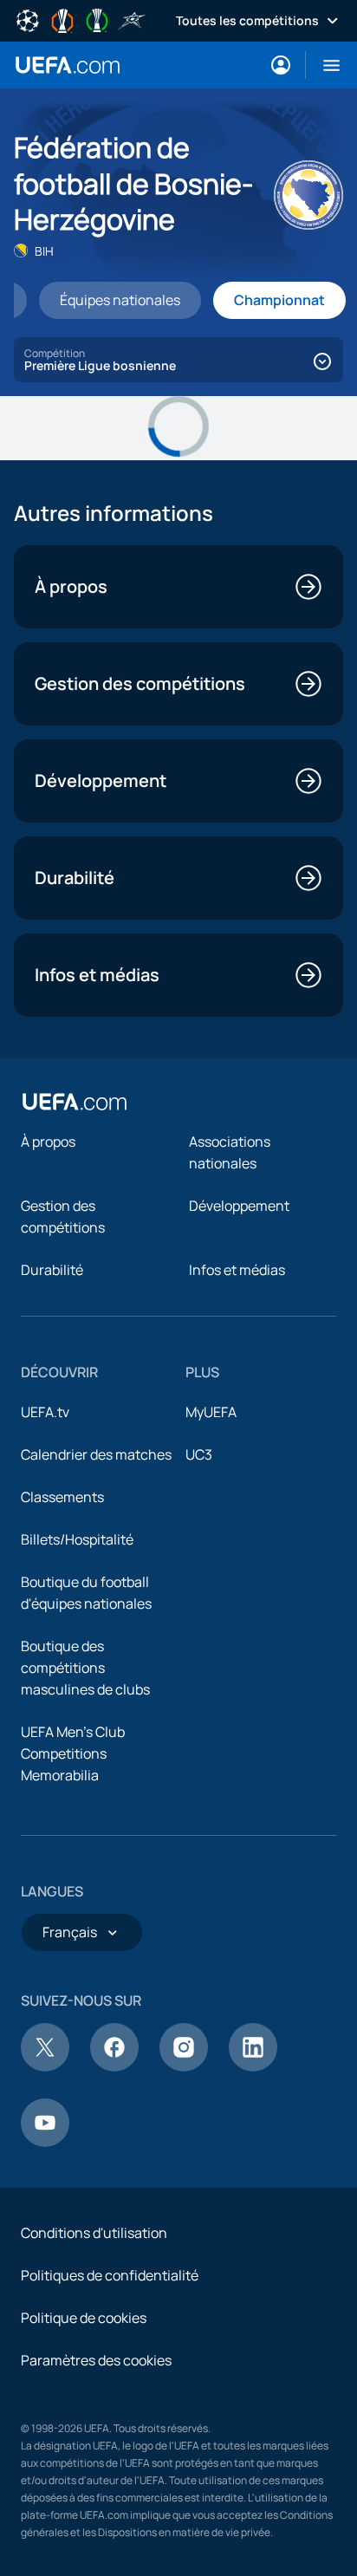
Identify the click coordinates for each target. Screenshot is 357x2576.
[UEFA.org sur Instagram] (184, 2066)
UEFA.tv (45, 1412)
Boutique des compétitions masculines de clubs (85, 1668)
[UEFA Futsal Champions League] (132, 19)
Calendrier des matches (96, 1454)
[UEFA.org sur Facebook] (114, 2066)
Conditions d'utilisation (94, 2233)
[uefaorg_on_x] (45, 2066)
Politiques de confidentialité (110, 2275)
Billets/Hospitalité (77, 1539)
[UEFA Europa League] (62, 19)
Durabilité (52, 1270)
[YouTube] (45, 2142)
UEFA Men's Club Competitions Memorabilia (73, 1753)
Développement (239, 1206)
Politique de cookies (84, 2318)
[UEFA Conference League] (97, 19)
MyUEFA (211, 1412)
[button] (325, 65)
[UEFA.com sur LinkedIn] (253, 2066)
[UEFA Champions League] (28, 19)
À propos (48, 1142)
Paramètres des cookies (96, 2360)
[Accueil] (75, 1102)
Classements (62, 1497)
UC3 (199, 1454)
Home (68, 65)
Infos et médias (237, 1270)
